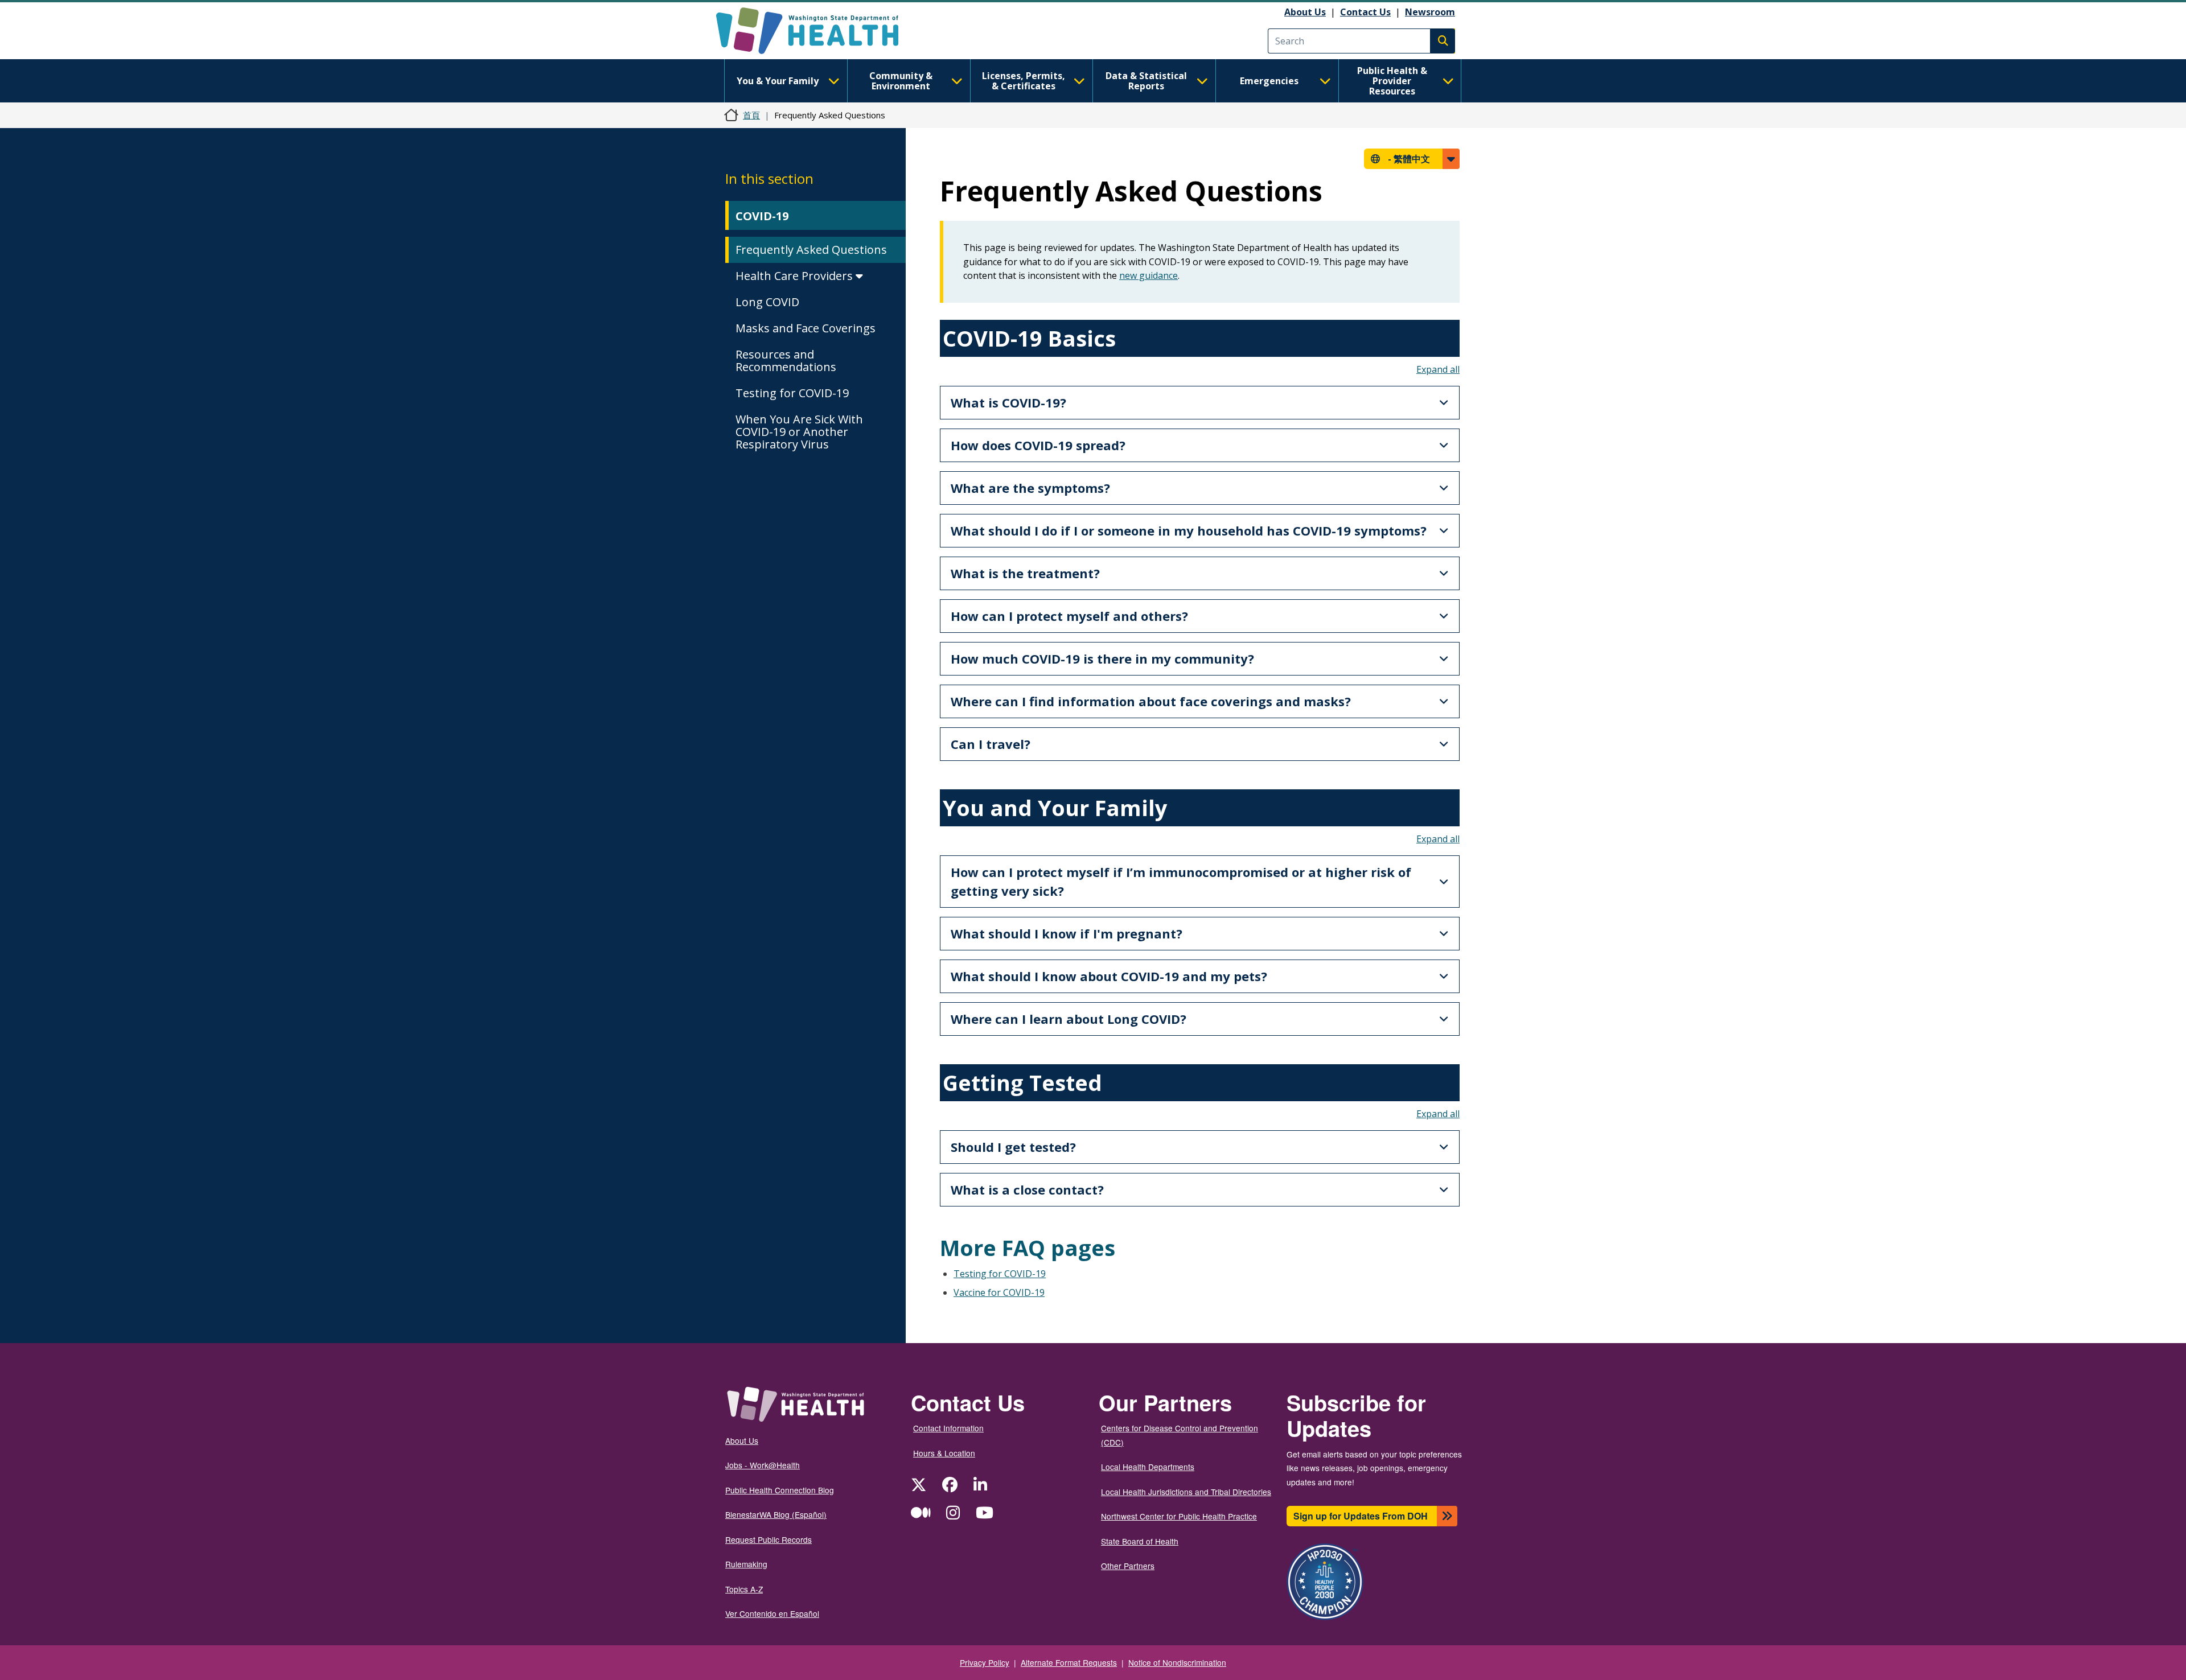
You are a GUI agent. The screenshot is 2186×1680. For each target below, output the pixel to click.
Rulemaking (746, 1564)
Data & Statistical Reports (1146, 81)
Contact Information (948, 1428)
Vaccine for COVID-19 (999, 1292)
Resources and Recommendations (786, 361)
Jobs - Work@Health (763, 1465)
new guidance (1149, 275)
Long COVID (767, 302)
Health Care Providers (796, 276)
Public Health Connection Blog (780, 1490)
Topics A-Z (744, 1589)
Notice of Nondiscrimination (1177, 1662)
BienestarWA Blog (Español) (776, 1514)
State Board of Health (1140, 1541)
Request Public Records (769, 1539)
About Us (1305, 12)
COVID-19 (762, 216)
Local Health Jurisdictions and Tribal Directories (1186, 1492)
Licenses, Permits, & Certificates (1024, 81)
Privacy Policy (985, 1662)
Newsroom (1430, 12)
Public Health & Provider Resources (1392, 81)
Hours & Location (944, 1453)
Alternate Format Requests (1069, 1662)
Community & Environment (901, 81)
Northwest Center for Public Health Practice (1179, 1516)
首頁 (751, 115)
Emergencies (1269, 81)
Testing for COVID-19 (792, 393)
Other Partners (1128, 1566)
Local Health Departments (1148, 1467)
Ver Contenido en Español (772, 1613)
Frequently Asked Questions (811, 250)
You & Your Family (778, 81)
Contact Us (1365, 12)
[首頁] (817, 31)
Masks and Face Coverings (806, 328)
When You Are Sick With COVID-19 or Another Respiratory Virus (799, 432)
